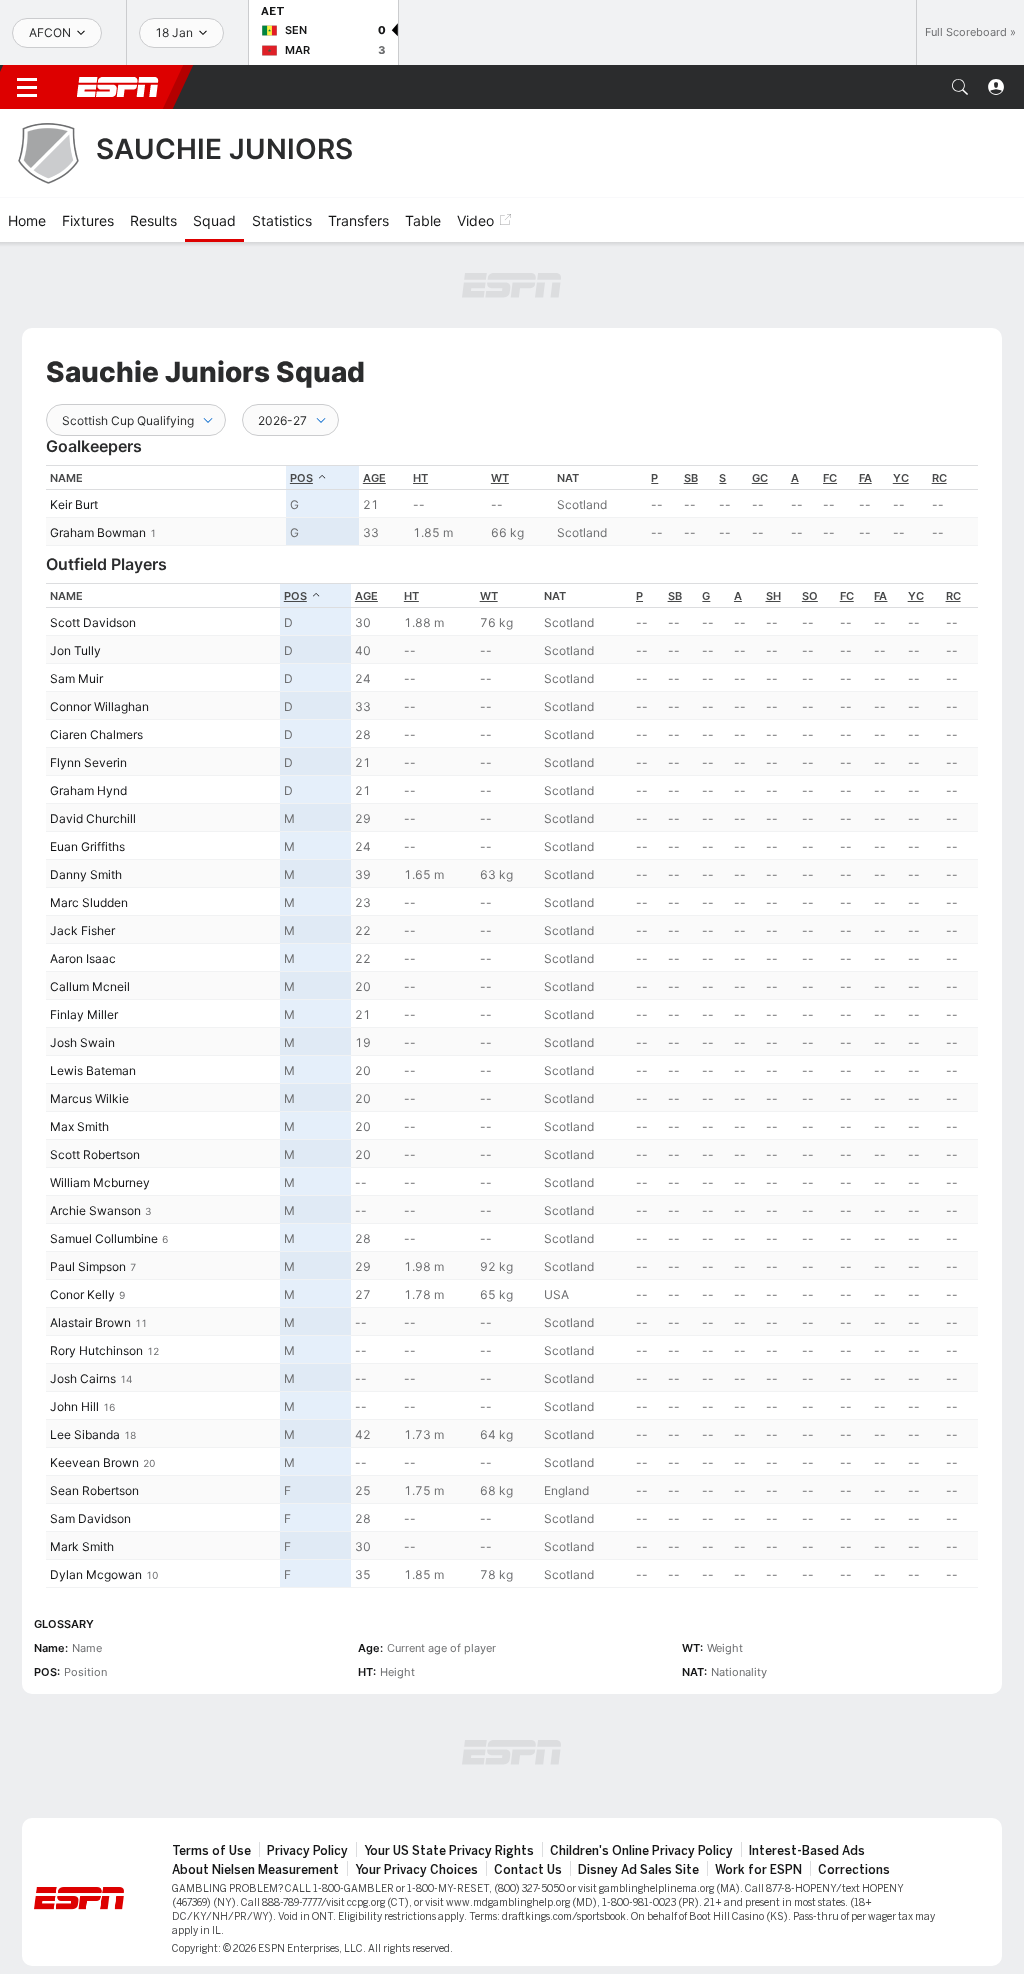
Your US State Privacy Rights (449, 1851)
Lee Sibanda (85, 1434)
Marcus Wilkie (89, 1098)
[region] (512, 505)
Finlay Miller (84, 1014)
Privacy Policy (307, 1851)
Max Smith (79, 1126)
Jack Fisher (82, 930)
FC (830, 478)
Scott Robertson (95, 1154)
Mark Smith (82, 1546)
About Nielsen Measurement (255, 1870)
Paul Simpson (88, 1266)
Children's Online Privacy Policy (641, 1851)
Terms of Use (211, 1851)
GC (760, 478)
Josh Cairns (83, 1378)
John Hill (74, 1406)
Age (374, 478)
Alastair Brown (90, 1322)
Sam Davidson (90, 1518)
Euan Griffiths (87, 846)
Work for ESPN (758, 1870)
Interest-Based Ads (807, 1851)
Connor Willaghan (99, 706)
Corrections (854, 1870)
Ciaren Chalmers (96, 734)
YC (901, 478)
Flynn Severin (88, 762)
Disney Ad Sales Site (638, 1870)
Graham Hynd (88, 790)
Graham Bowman (98, 532)
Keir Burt (74, 504)
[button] (960, 87)
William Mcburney (100, 1182)
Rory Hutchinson (96, 1350)
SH (773, 596)
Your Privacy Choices (416, 1870)
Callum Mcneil (90, 986)
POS (301, 478)
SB (691, 478)
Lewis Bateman (93, 1070)
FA (865, 478)
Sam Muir (76, 678)
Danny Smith (86, 874)
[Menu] (27, 87)
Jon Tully (75, 650)
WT (500, 478)
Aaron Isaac (83, 958)
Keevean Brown (94, 1462)
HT (420, 478)
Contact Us (528, 1870)
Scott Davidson (93, 622)
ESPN (118, 87)
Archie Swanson (95, 1210)
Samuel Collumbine (104, 1238)
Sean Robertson (94, 1490)
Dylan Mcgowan (96, 1574)
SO (810, 596)
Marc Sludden (89, 902)
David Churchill (93, 818)
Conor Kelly (82, 1294)
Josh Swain (82, 1042)
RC (939, 478)
